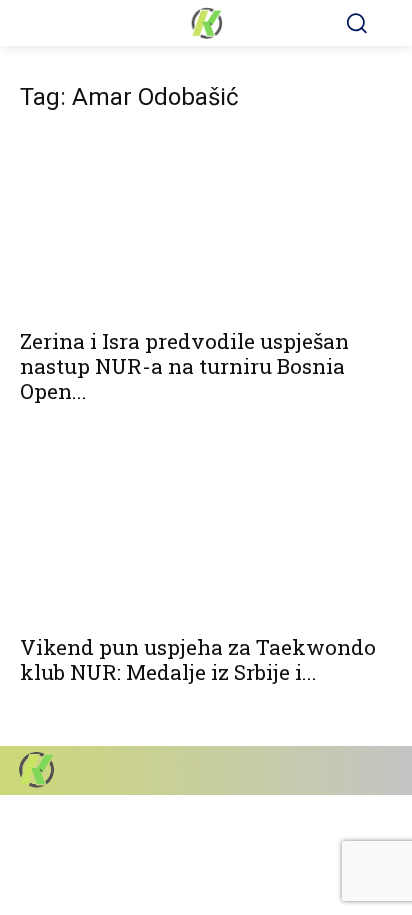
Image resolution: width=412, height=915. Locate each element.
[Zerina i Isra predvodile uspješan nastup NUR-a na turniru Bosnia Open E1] (206, 224)
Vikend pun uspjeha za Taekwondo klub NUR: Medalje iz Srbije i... (198, 659)
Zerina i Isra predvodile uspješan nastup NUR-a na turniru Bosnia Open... (184, 366)
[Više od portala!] (206, 23)
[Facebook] (269, 770)
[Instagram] (304, 770)
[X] (339, 770)
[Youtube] (374, 770)
